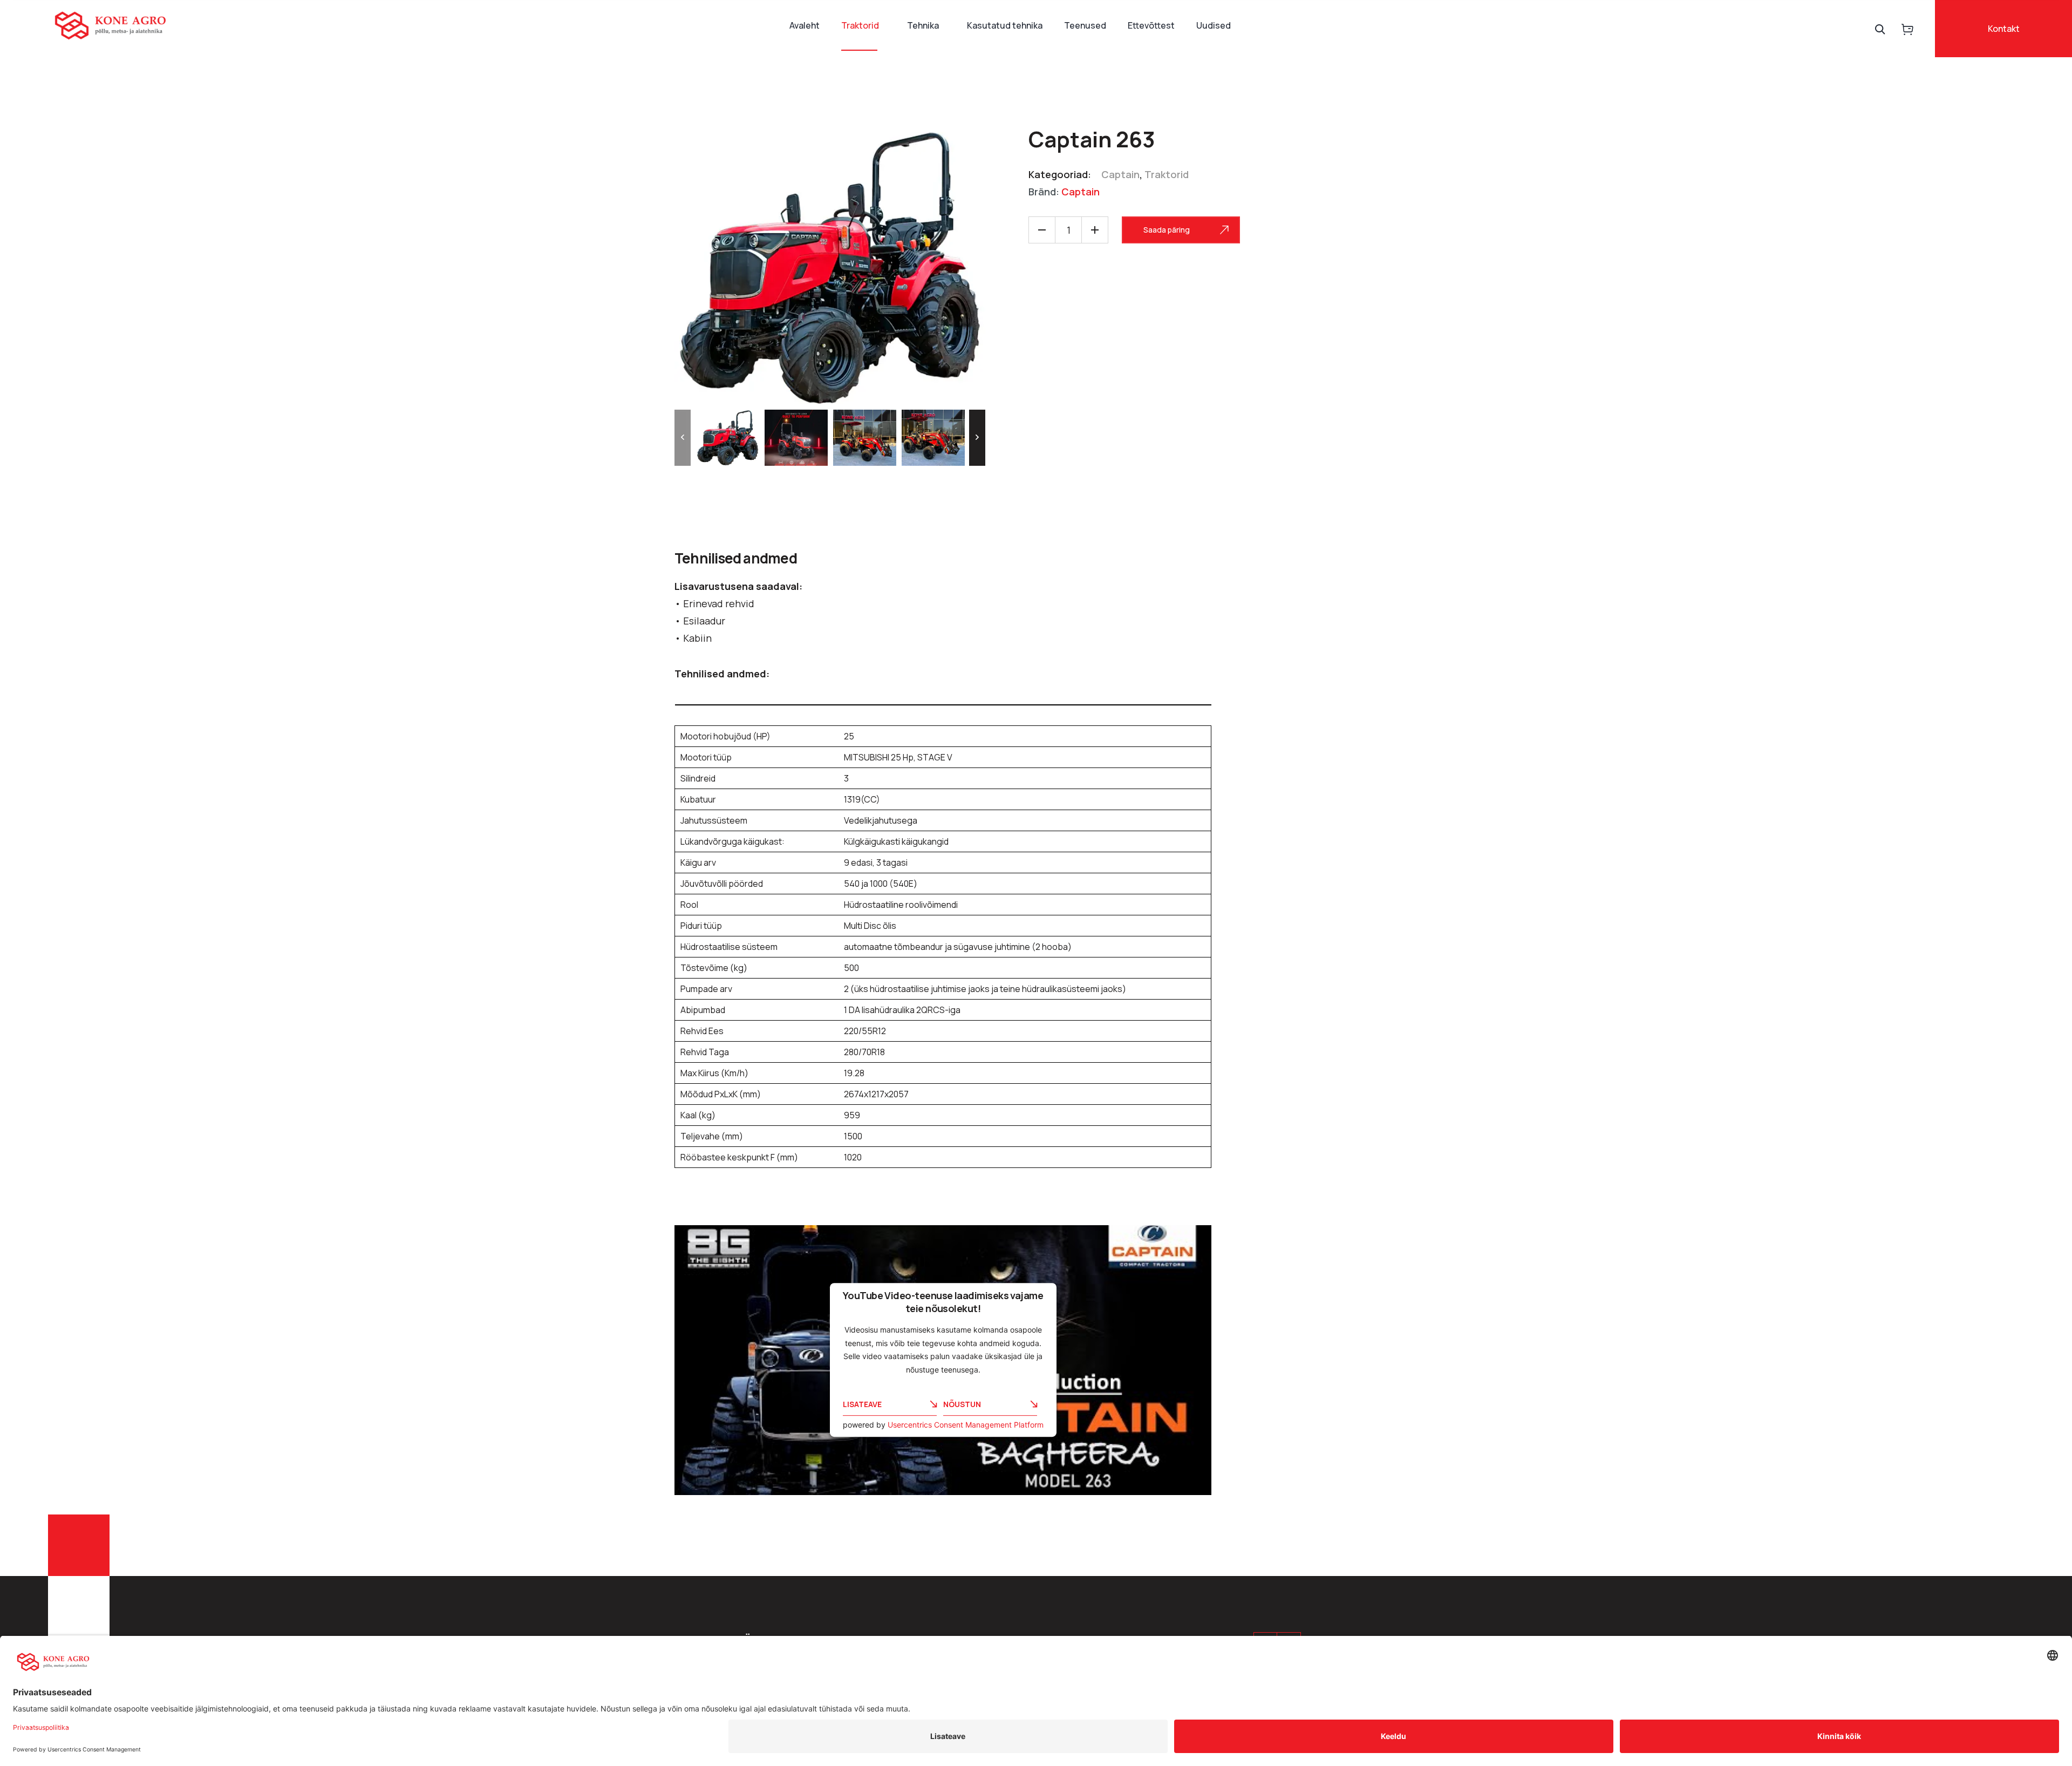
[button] (683, 438)
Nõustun (962, 1404)
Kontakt (2004, 29)
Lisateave (862, 1404)
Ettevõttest (1151, 25)
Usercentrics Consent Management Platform (966, 1425)
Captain (1120, 174)
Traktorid (860, 25)
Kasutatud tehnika (1005, 25)
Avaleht (805, 25)
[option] (728, 438)
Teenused (1085, 25)
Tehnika (923, 25)
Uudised (1214, 25)
